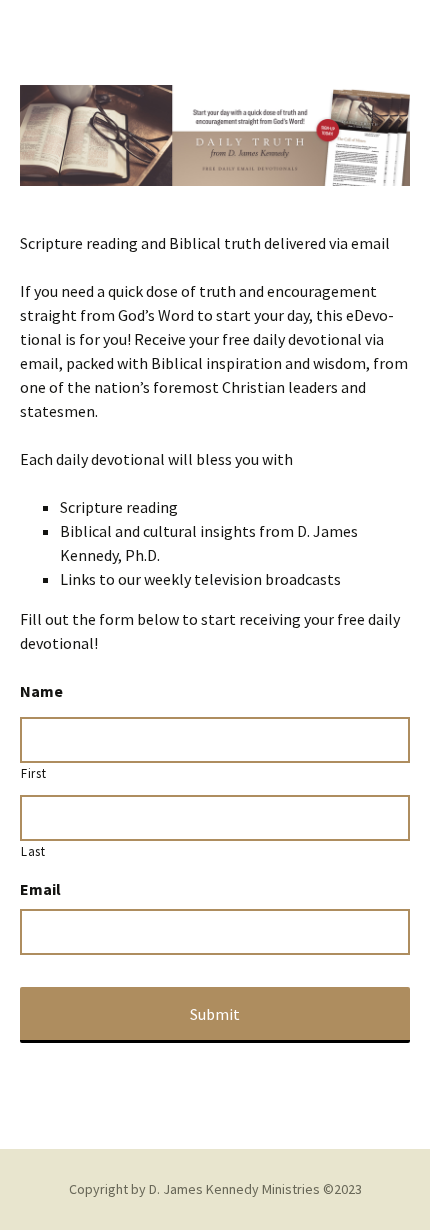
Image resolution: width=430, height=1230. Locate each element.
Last (33, 851)
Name (41, 691)
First (33, 773)
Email (40, 889)
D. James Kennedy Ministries (234, 1189)
